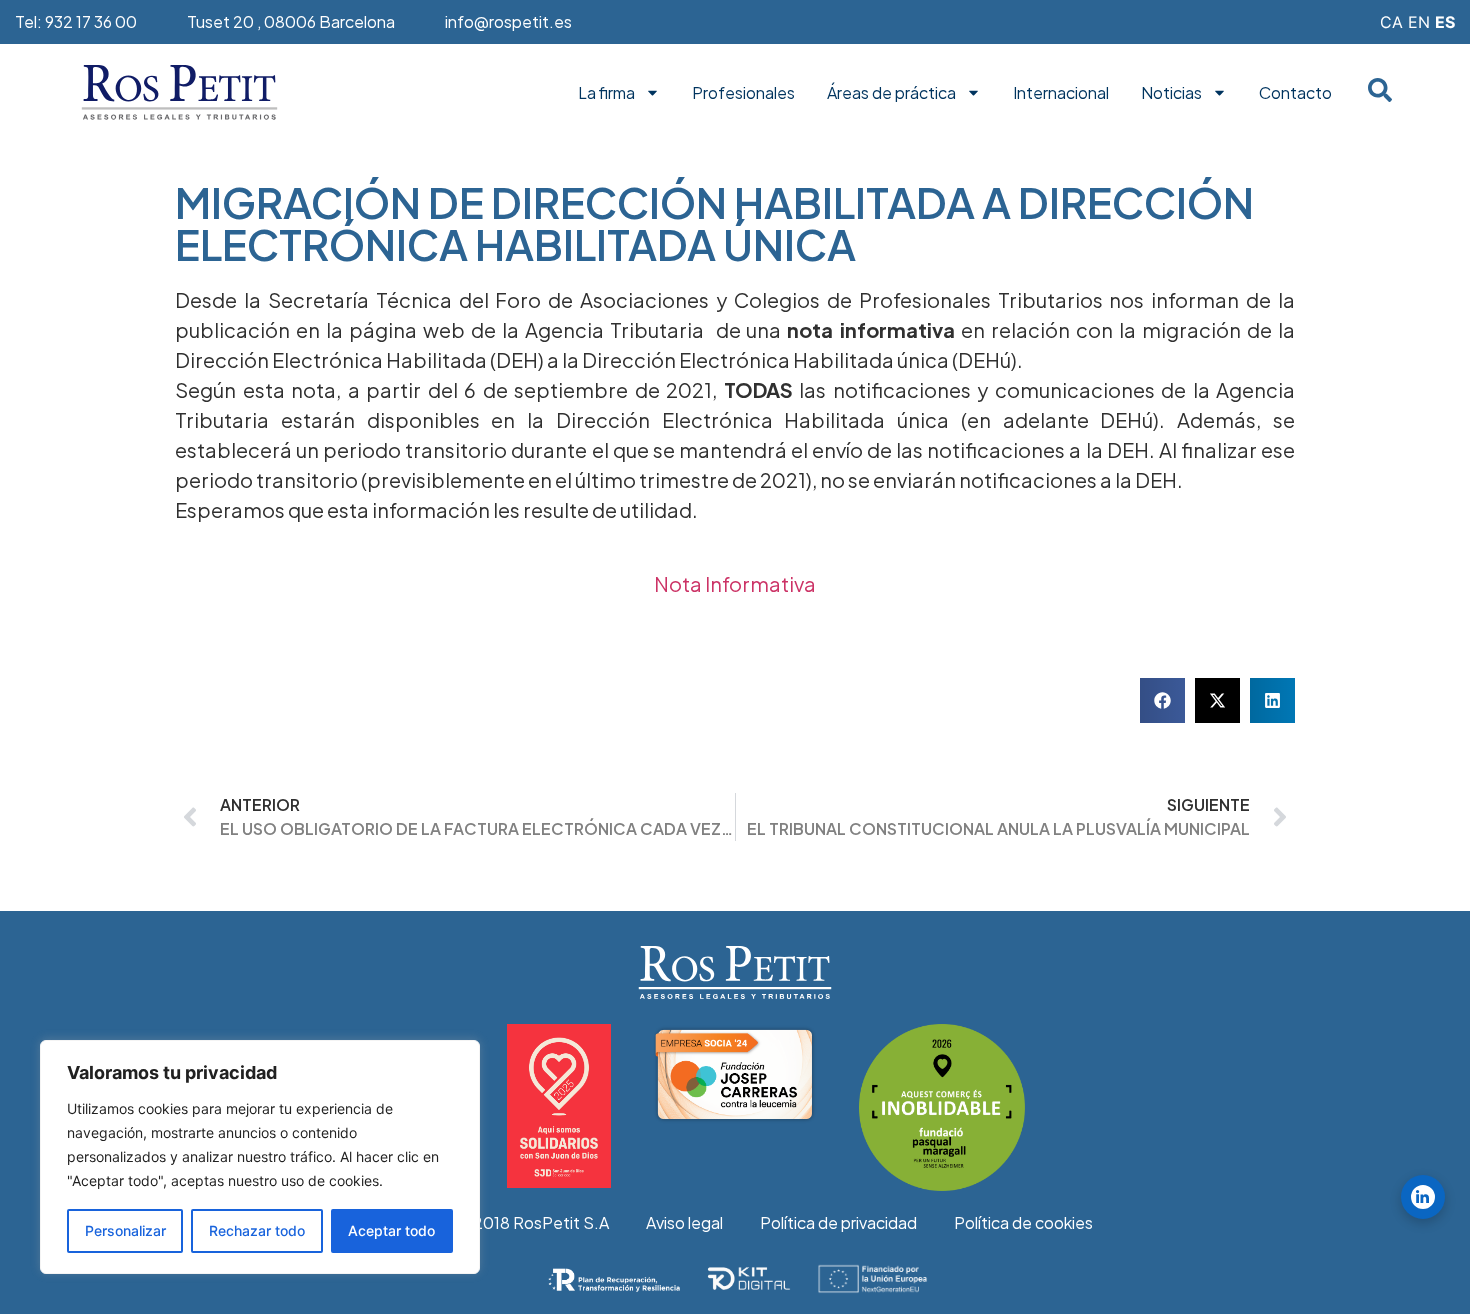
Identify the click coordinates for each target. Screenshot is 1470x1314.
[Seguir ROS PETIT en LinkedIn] (1423, 1197)
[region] (260, 1157)
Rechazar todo (257, 1230)
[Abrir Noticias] (1219, 93)
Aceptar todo (391, 1230)
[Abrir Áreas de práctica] (973, 93)
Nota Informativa (735, 583)
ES (1445, 22)
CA (1391, 22)
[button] (1162, 700)
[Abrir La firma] (652, 93)
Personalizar (125, 1230)
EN (1419, 22)
